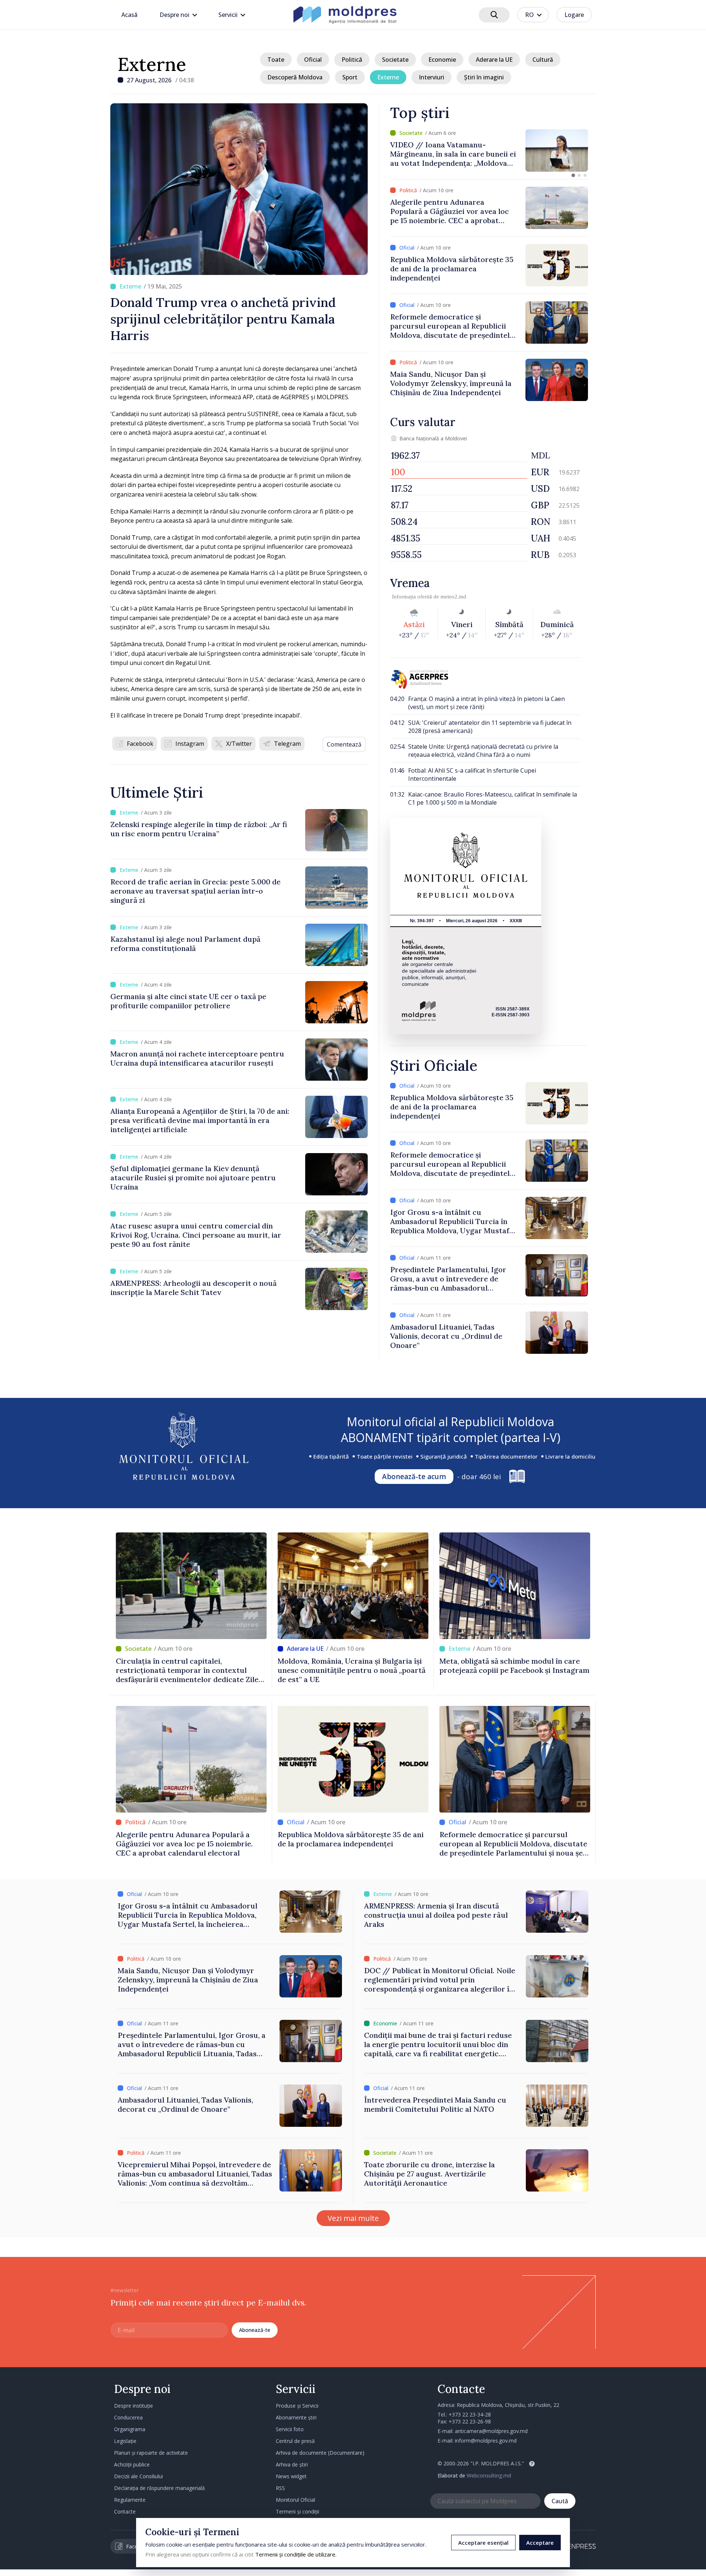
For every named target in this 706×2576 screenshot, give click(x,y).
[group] (489, 151)
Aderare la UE (494, 60)
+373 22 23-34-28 (470, 2414)
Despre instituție (133, 2406)
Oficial (313, 60)
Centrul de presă (295, 2441)
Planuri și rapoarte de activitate (151, 2453)
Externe (152, 64)
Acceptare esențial (483, 2543)
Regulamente (130, 2500)
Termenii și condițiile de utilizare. (296, 2554)
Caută (560, 2501)
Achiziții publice (132, 2464)
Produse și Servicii (297, 2406)
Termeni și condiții (297, 2511)
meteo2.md (453, 597)
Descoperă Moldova (295, 77)
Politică (352, 60)
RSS (280, 2488)
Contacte (125, 2511)
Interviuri (432, 77)
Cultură (543, 60)
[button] (573, 175)
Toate (276, 60)
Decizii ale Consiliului (138, 2476)
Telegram (287, 744)
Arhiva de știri (292, 2464)
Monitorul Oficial (295, 2500)
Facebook (140, 744)
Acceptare (540, 2543)
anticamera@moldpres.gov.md (491, 2431)
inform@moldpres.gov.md (486, 2441)
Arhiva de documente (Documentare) (320, 2453)
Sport (350, 77)
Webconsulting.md (489, 2475)
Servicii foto (290, 2429)
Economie (442, 60)
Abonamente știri (296, 2417)
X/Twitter (239, 744)
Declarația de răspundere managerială (159, 2488)
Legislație (125, 2441)
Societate (395, 60)
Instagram (190, 744)
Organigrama (130, 2429)
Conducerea (128, 2417)
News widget (291, 2476)
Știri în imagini (484, 77)
